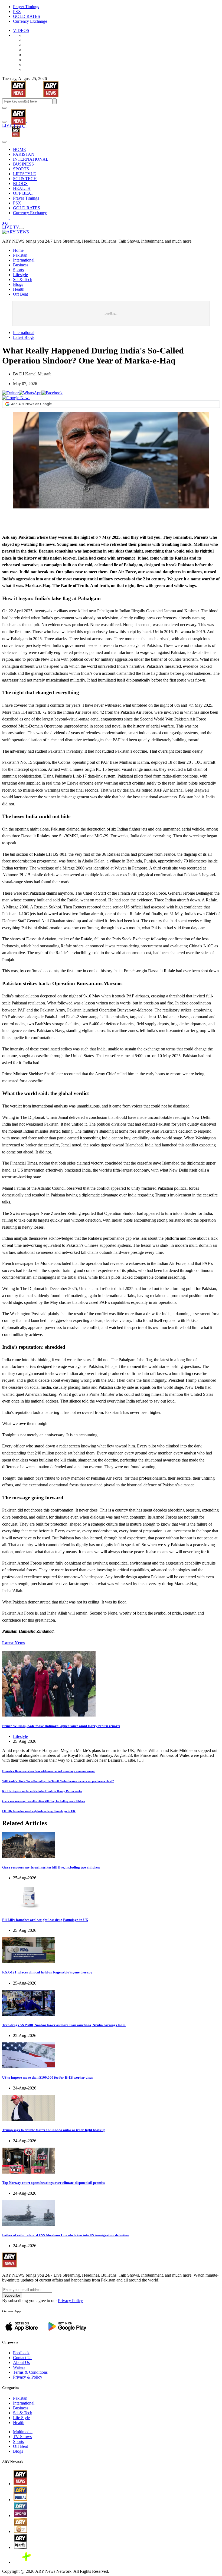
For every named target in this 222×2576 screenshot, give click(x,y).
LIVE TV (11, 125)
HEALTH (22, 188)
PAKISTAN (24, 154)
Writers (19, 2367)
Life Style (21, 2418)
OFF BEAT (23, 193)
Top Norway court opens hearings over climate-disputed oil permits (53, 2183)
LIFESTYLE (25, 174)
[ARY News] (12, 113)
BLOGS (20, 183)
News (13, 1643)
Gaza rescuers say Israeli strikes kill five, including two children (44, 1801)
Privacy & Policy (28, 2377)
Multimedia (23, 2432)
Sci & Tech (23, 280)
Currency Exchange (30, 21)
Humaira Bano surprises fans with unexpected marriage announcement (48, 1771)
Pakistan (20, 255)
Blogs (18, 284)
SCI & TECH (25, 179)
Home (18, 250)
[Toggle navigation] (4, 108)
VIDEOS (21, 30)
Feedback (21, 2353)
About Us (21, 2362)
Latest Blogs (24, 337)
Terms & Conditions (30, 2372)
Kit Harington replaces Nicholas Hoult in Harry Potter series (42, 1791)
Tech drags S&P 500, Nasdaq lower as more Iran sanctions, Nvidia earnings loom (64, 2025)
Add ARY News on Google (31, 404)
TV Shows (22, 2437)
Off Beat (20, 294)
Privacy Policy (70, 2301)
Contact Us (23, 2358)
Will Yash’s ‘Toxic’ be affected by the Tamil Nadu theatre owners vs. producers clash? (58, 1781)
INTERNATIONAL (31, 159)
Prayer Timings (26, 7)
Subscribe (12, 2295)
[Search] (4, 122)
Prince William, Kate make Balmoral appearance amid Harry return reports (61, 1726)
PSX (17, 11)
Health (19, 289)
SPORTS (21, 169)
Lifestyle (20, 275)
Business (21, 265)
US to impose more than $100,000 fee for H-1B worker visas (48, 2077)
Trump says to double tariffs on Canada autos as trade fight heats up (54, 2130)
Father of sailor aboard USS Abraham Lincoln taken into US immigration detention (66, 2235)
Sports (18, 270)
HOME (19, 149)
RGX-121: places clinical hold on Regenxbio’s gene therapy (47, 1972)
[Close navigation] (4, 142)
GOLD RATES (27, 16)
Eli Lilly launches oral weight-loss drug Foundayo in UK (39, 1811)
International (24, 260)
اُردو (23, 125)
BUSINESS (23, 164)
